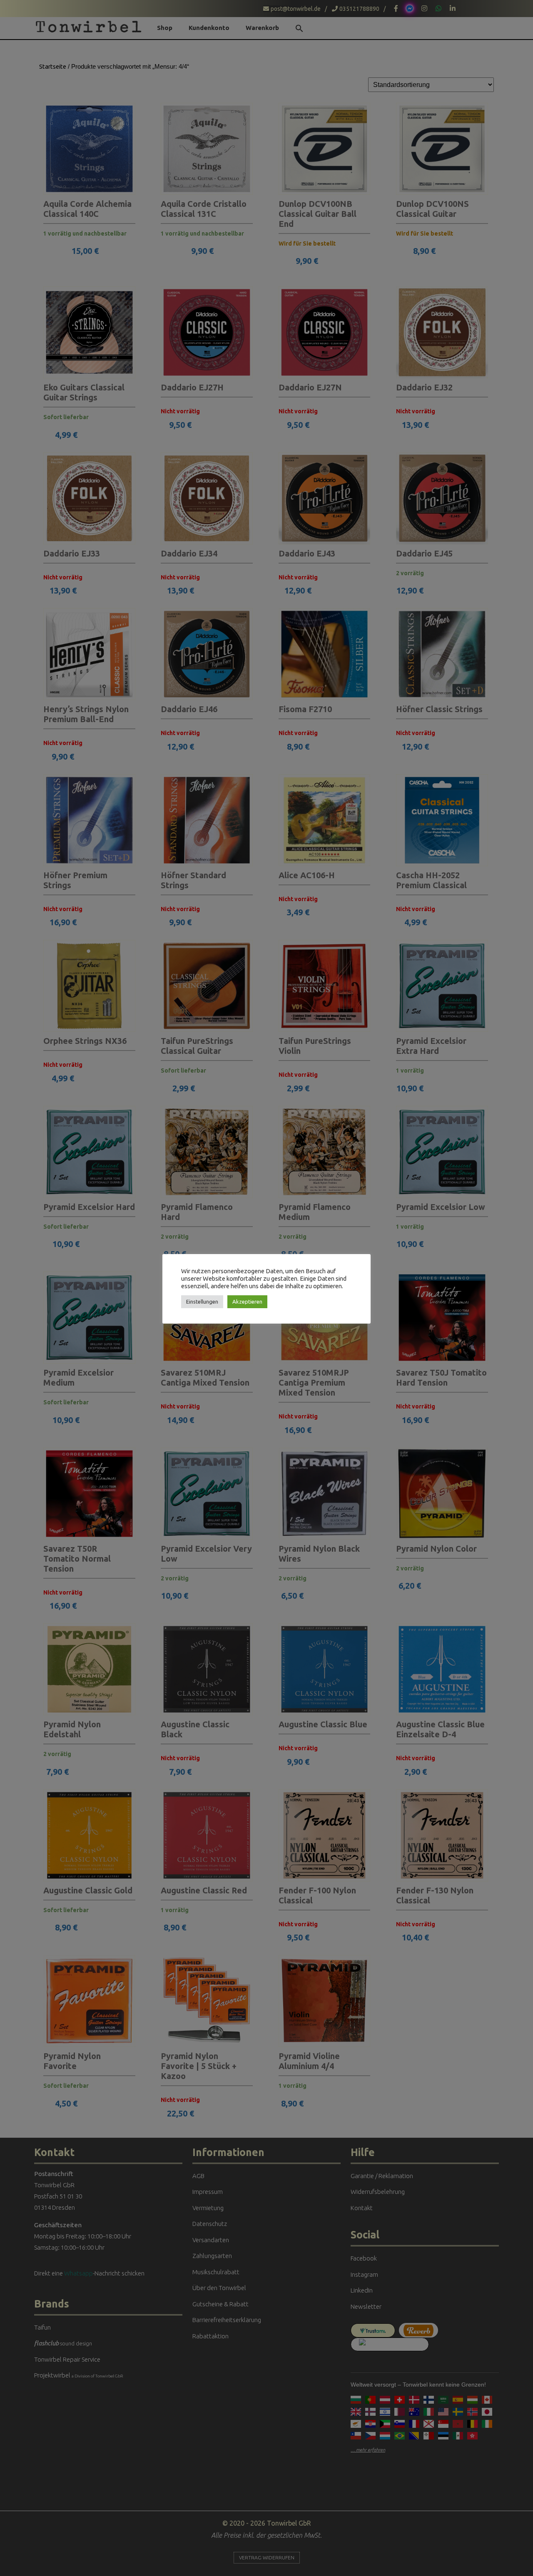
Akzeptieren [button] (247, 1302)
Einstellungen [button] (202, 1302)
